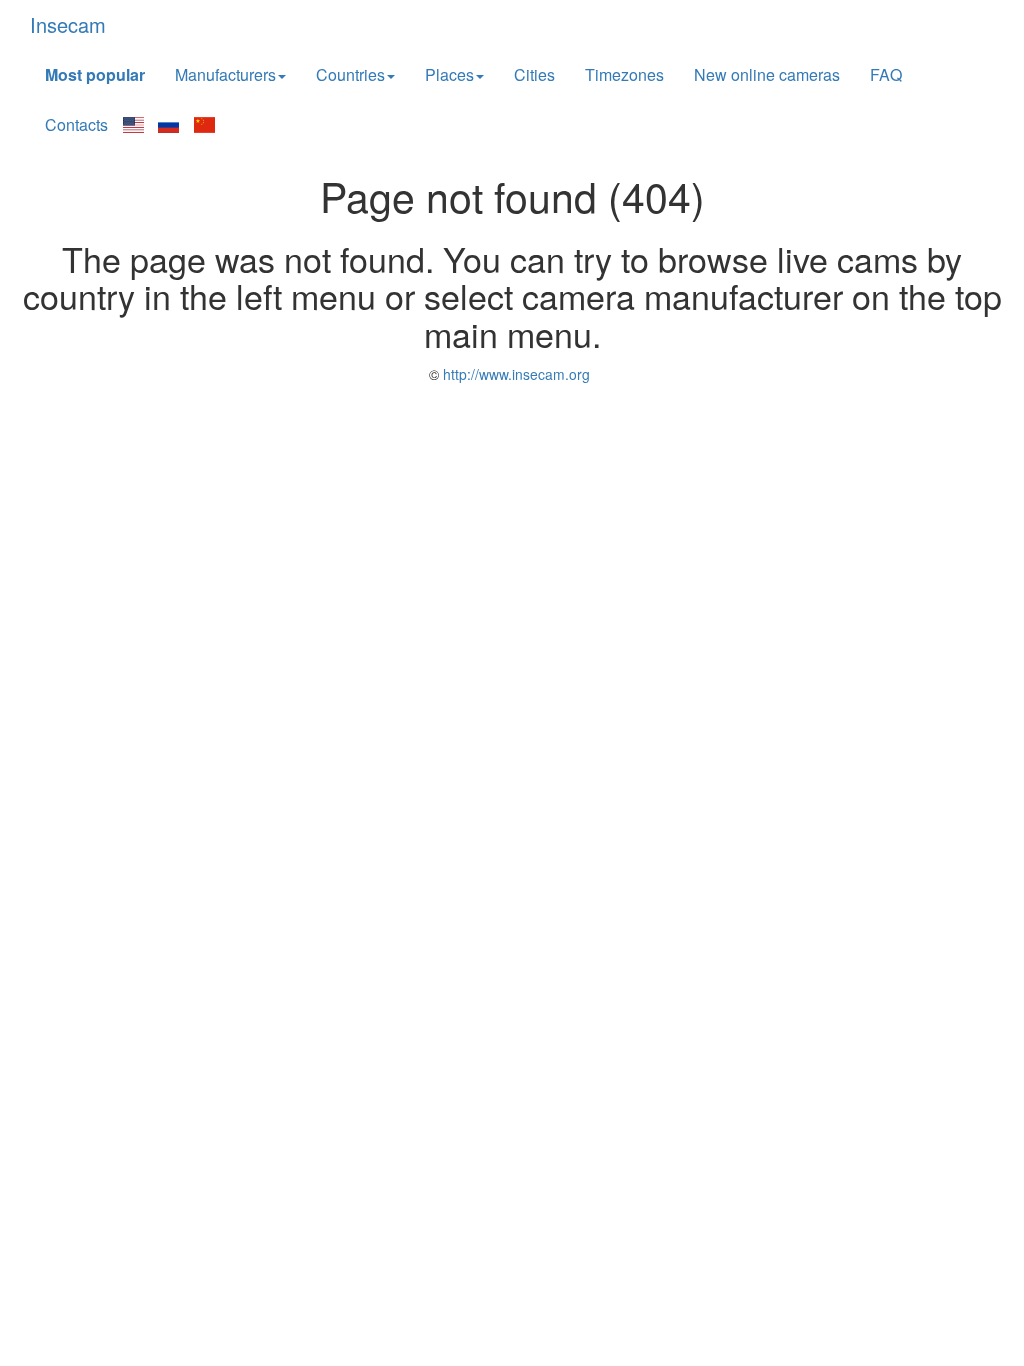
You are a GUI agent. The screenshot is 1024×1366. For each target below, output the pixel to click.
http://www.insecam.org (514, 374)
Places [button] (449, 74)
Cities (534, 74)
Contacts (76, 124)
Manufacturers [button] (225, 74)
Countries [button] (350, 74)
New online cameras (767, 74)
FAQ (886, 74)
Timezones (624, 74)
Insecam (68, 24)
